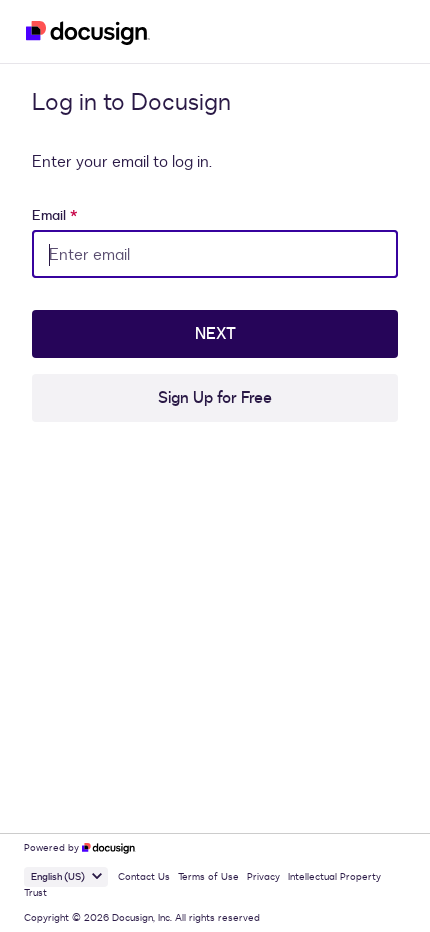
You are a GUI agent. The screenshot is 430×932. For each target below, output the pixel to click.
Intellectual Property (334, 877)
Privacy (263, 877)
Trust (35, 893)
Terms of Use (208, 877)
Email (55, 215)
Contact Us (144, 877)
